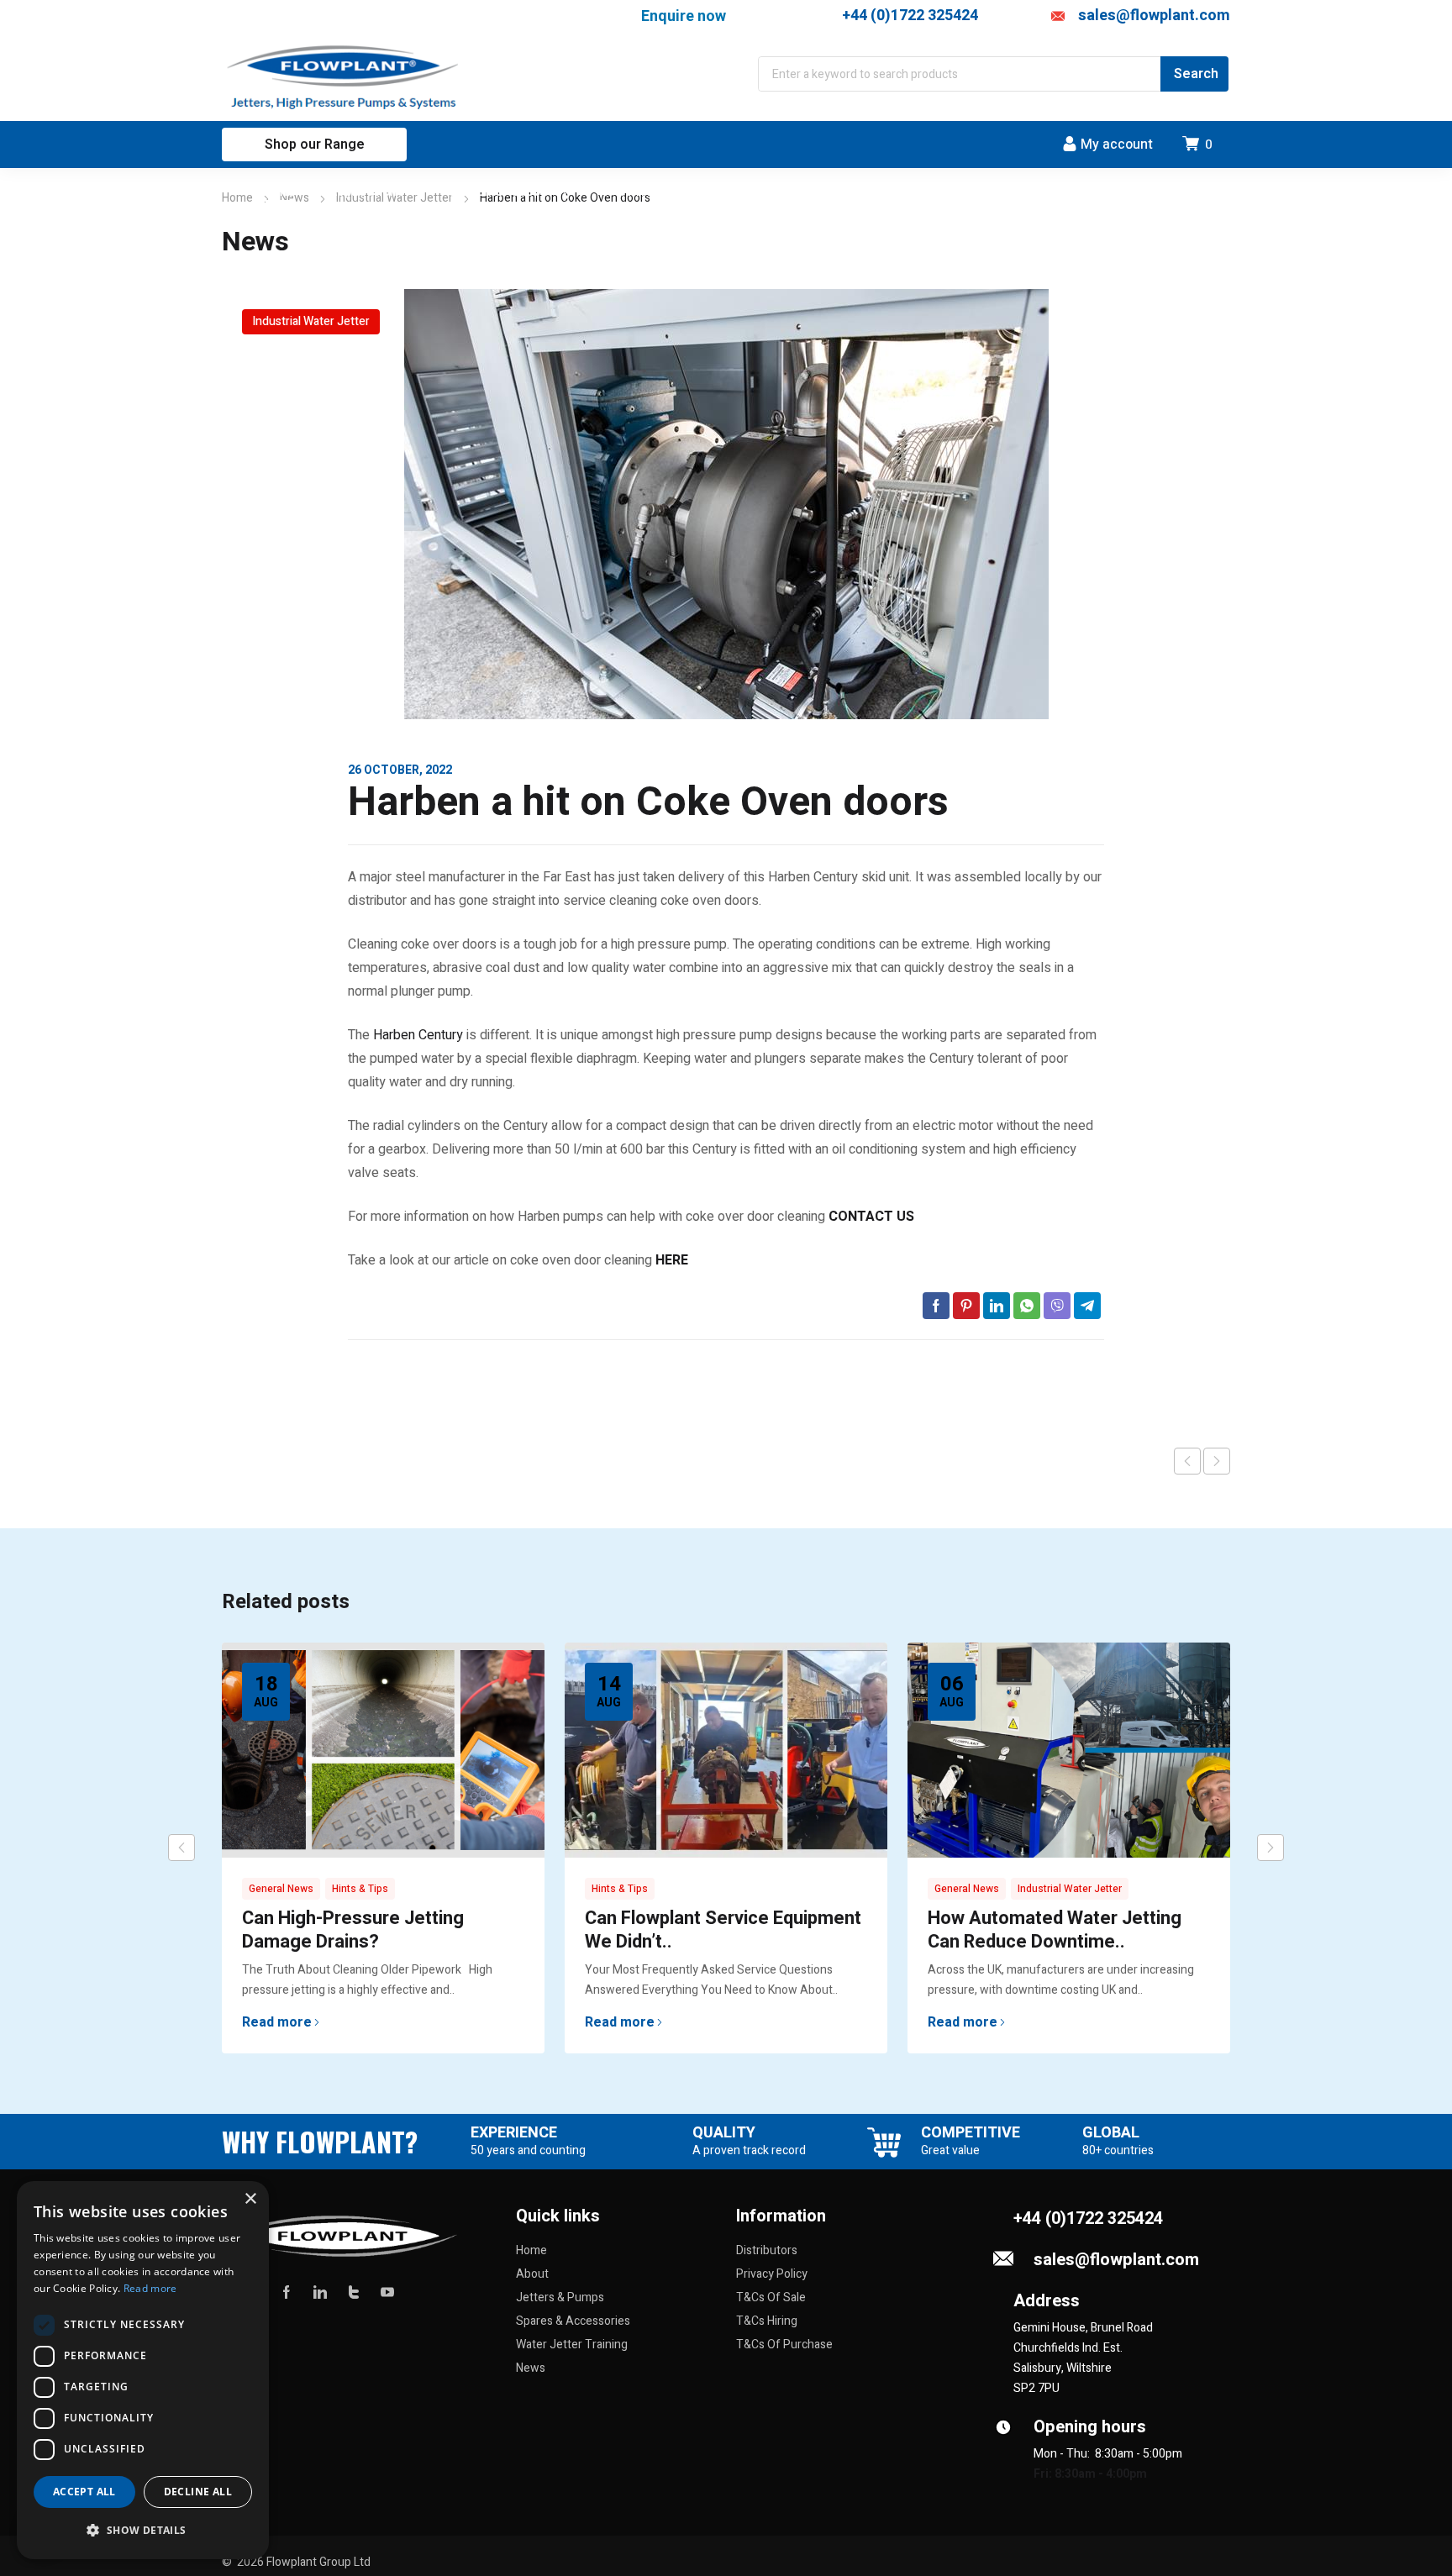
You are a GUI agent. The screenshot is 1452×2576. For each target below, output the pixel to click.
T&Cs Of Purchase (784, 2345)
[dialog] (143, 2370)
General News (281, 1889)
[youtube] (387, 2292)
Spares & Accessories (573, 2321)
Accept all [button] (84, 2492)
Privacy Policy (772, 2274)
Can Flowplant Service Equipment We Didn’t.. (723, 1930)
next (1270, 1848)
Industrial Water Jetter (311, 321)
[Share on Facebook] (936, 1306)
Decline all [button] (198, 2492)
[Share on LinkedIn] (997, 1306)
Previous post (1187, 1461)
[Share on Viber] (1057, 1306)
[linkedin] (320, 2292)
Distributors (767, 2250)
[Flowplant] (345, 78)
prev (181, 1848)
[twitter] (354, 2292)
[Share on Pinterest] (966, 1306)
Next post (1217, 1461)
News (531, 2368)
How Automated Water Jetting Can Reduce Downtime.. (1055, 1930)
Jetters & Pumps (560, 2297)
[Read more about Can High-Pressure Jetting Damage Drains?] (383, 1750)
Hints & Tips (360, 1889)
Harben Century (418, 1035)
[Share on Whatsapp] (1027, 1306)
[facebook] (287, 2292)
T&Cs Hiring (767, 2321)
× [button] (250, 2199)
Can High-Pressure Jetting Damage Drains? (353, 1930)
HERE (672, 1260)
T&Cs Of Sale (771, 2297)
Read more (277, 2022)
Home (237, 198)
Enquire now (684, 16)
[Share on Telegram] (1087, 1306)
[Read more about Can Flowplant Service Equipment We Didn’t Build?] (726, 1750)
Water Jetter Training (572, 2345)
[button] (143, 2531)
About (532, 2274)
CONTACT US (871, 1217)
